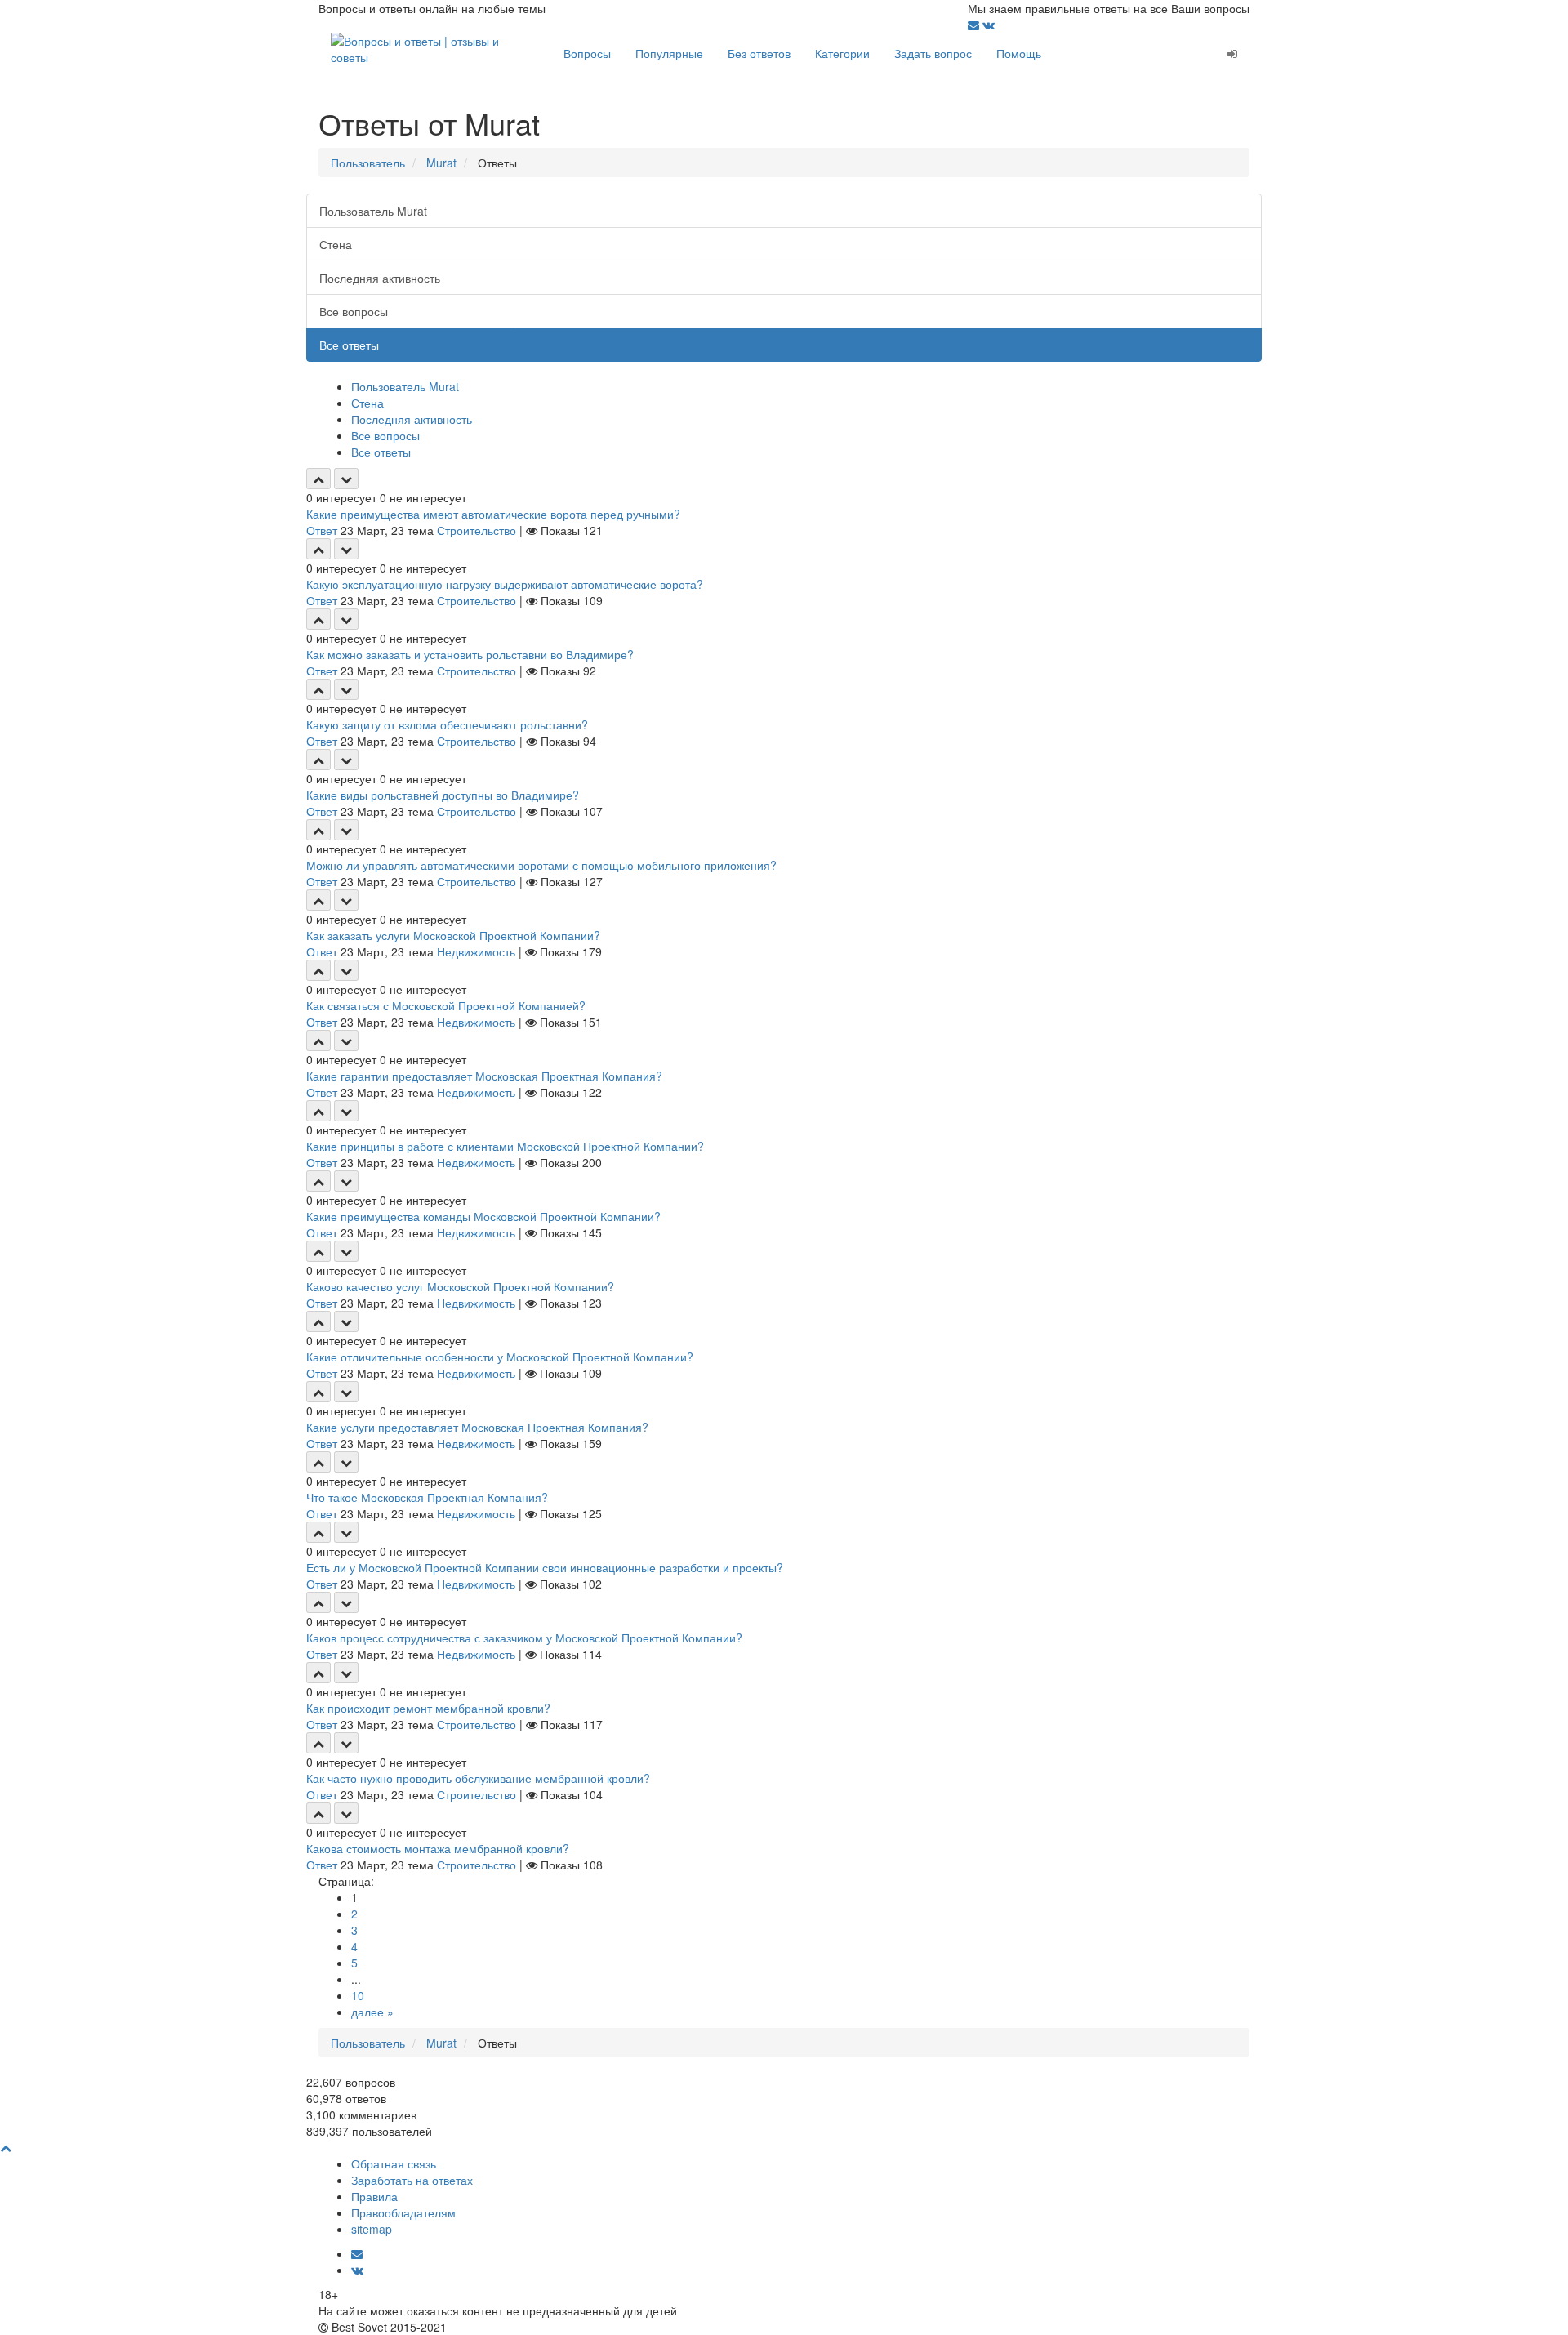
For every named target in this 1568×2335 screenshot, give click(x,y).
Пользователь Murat (373, 211)
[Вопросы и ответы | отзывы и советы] (435, 47)
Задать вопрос (933, 53)
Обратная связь (394, 2163)
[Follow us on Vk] (989, 25)
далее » (372, 2012)
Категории (842, 53)
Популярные (669, 53)
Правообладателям (403, 2212)
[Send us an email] (975, 25)
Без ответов (759, 53)
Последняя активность (380, 278)
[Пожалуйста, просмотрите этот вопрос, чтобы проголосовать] (318, 479)
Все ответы (349, 345)
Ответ (322, 530)
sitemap (372, 2229)
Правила (374, 2196)
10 (358, 1995)
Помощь (1019, 53)
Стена (336, 244)
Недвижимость (476, 951)
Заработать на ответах (412, 2180)
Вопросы (587, 53)
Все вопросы (354, 311)
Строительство (477, 530)
